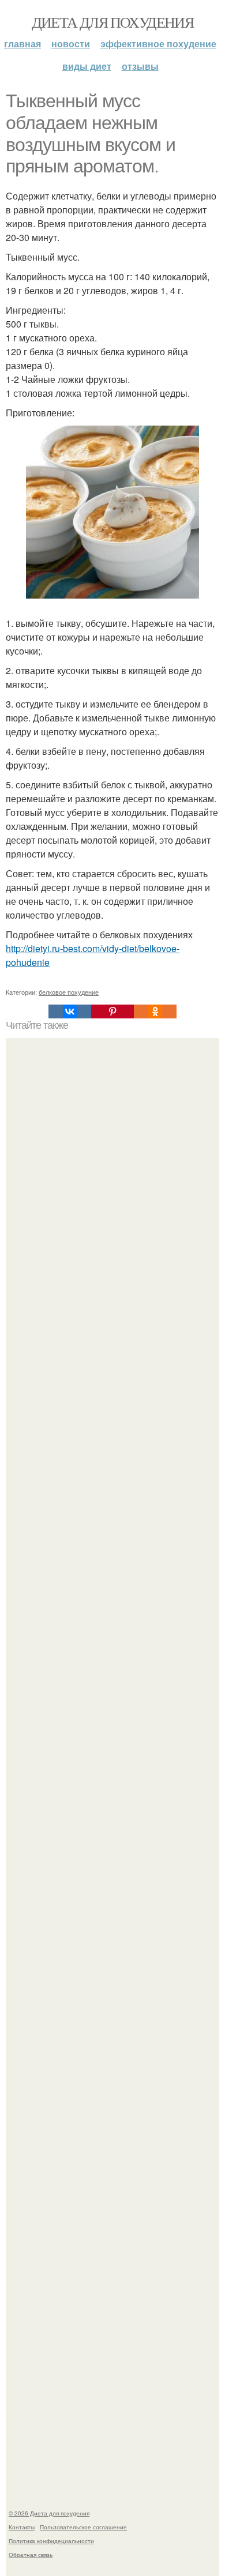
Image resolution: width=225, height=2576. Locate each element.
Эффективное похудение (158, 44)
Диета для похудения (113, 22)
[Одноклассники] (155, 1011)
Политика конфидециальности (51, 2541)
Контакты (22, 2527)
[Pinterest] (112, 1011)
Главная (22, 44)
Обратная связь (31, 2555)
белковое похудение (69, 992)
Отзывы (140, 66)
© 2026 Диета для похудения (49, 2513)
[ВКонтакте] (70, 1011)
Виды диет (87, 66)
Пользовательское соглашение (83, 2527)
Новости (71, 44)
